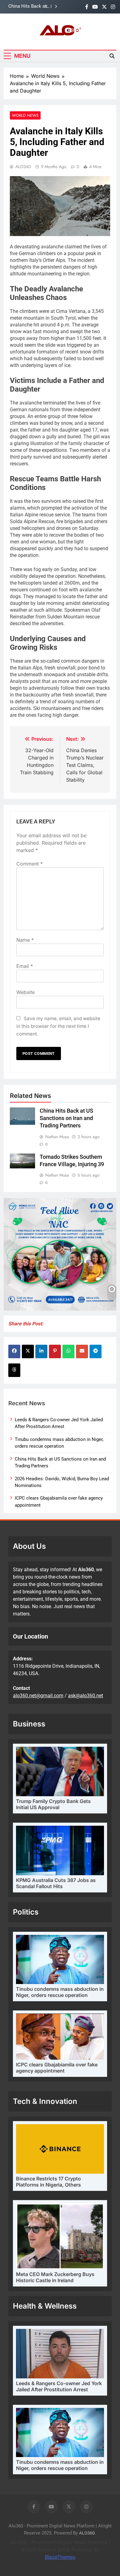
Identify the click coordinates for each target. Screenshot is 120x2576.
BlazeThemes (60, 2557)
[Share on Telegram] (96, 1351)
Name (25, 940)
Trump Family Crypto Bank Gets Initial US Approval (53, 1804)
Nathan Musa (57, 1137)
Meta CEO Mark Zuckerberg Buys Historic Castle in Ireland (55, 2277)
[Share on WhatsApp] (68, 1351)
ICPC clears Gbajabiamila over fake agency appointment (57, 2068)
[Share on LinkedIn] (41, 1351)
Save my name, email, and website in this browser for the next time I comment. (58, 1026)
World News (25, 115)
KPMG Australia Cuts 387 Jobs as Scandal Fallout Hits (56, 1883)
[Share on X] (28, 1351)
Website (26, 992)
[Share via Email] (82, 1351)
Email (25, 966)
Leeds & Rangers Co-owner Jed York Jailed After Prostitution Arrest (59, 2386)
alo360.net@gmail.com (38, 1696)
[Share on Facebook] (14, 1351)
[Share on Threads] (14, 1370)
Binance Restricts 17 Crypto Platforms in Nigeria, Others (48, 2182)
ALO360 (23, 167)
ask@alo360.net (86, 1696)
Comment (30, 864)
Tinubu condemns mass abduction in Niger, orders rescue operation (60, 1992)
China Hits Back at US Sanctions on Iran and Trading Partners (27, 6)
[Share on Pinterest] (55, 1351)
